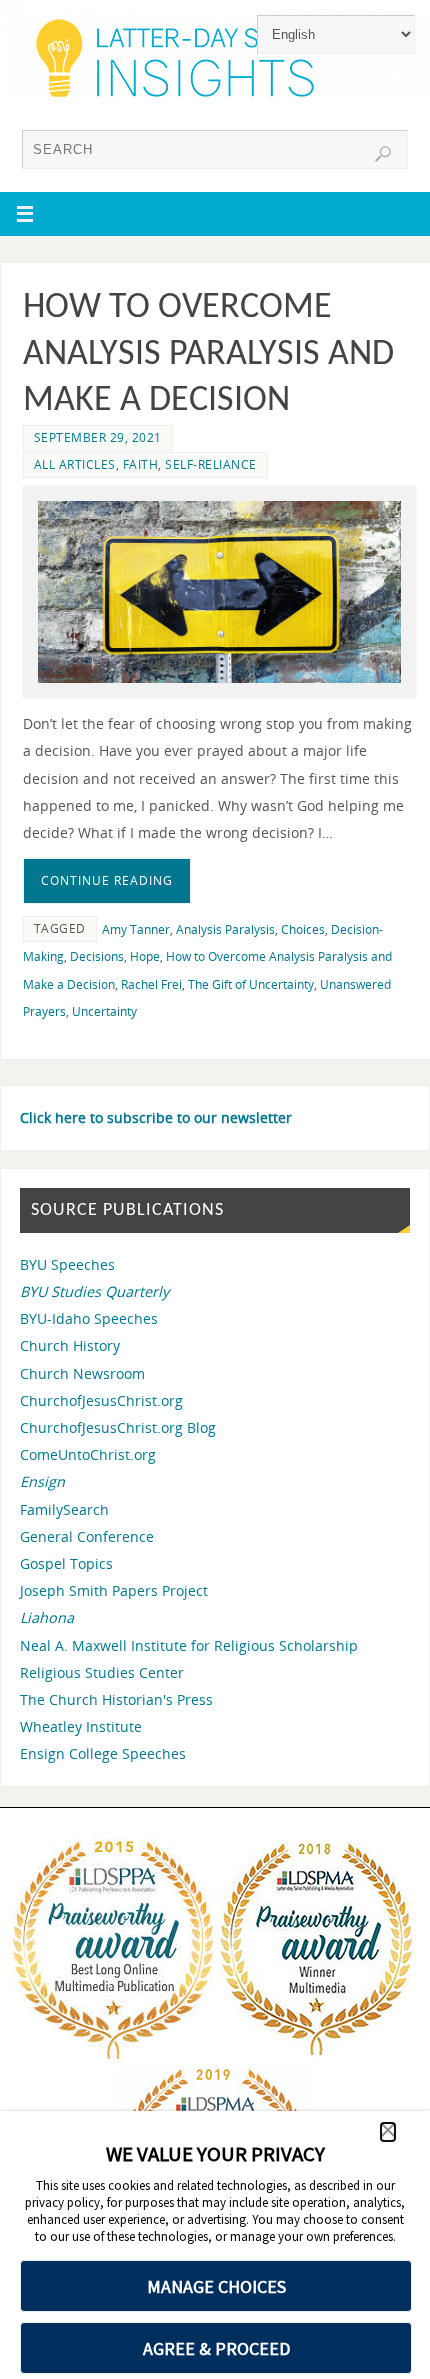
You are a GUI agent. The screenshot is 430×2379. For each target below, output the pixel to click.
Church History (70, 1345)
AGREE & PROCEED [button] (216, 2348)
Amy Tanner (136, 929)
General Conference (87, 1536)
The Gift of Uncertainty (251, 984)
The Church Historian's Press (116, 1699)
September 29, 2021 (98, 437)
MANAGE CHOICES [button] (216, 2286)
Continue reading (107, 880)
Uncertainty (104, 1011)
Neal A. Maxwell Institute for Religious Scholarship (189, 1645)
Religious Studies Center (102, 1672)
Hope (145, 956)
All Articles (75, 464)
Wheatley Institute (81, 1726)
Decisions (97, 956)
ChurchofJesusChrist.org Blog (118, 1427)
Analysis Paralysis (225, 929)
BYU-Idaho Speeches (89, 1318)
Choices (303, 929)
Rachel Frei (151, 984)
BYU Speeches (67, 1264)
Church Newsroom (82, 1373)
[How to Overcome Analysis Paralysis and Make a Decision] (219, 592)
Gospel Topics (66, 1563)
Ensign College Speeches (103, 1753)
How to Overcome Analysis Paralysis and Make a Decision (208, 355)
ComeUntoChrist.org (88, 1454)
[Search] (383, 154)
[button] (388, 2132)
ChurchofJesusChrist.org (101, 1400)
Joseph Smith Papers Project (114, 1590)
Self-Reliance (211, 464)
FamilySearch (64, 1509)
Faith (141, 464)
